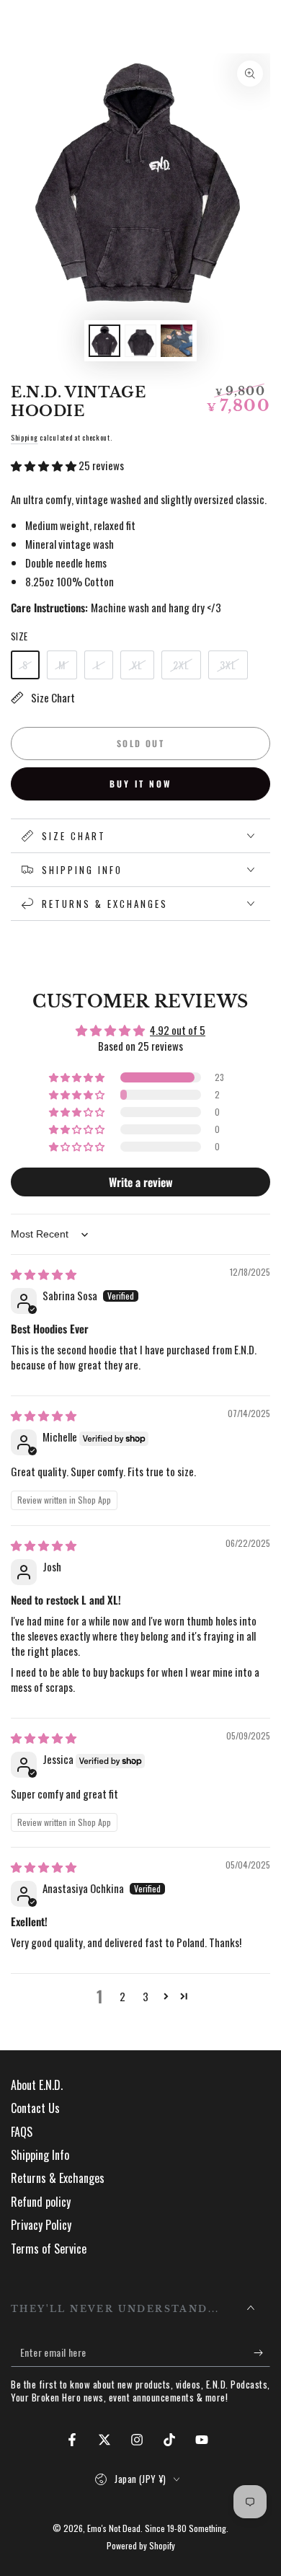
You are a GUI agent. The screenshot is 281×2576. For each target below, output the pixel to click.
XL (143, 668)
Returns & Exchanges (58, 2178)
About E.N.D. (37, 2085)
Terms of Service (49, 2249)
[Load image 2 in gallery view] (140, 341)
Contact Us (35, 2108)
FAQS (22, 2132)
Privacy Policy (41, 2225)
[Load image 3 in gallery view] (177, 341)
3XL (233, 668)
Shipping (24, 437)
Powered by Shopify (141, 2546)
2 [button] (122, 1996)
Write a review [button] (141, 1182)
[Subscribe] (262, 2352)
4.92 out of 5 (178, 1030)
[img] (44, 1274)
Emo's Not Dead (114, 2528)
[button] (45, 465)
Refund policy (41, 2202)
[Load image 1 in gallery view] (104, 341)
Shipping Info (40, 2155)
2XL (187, 668)
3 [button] (146, 1996)
